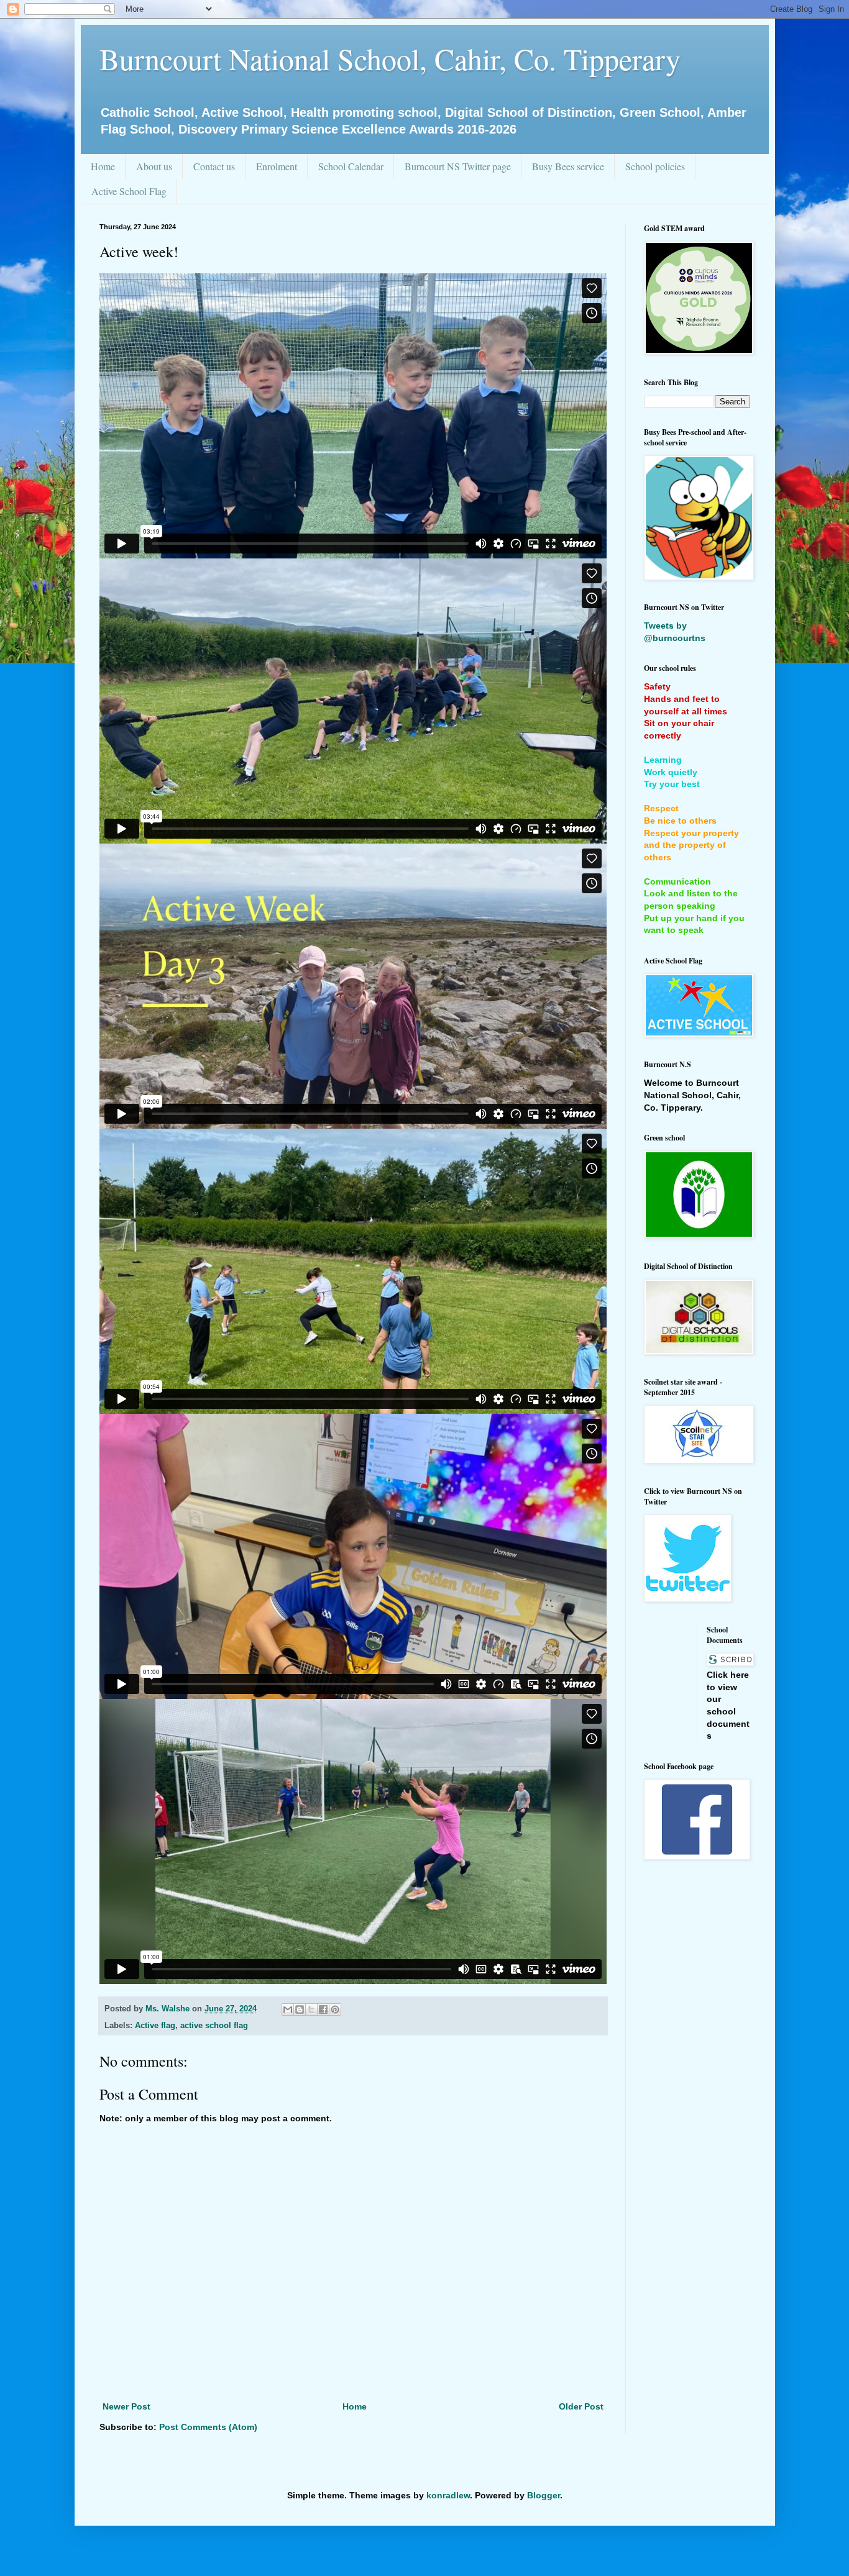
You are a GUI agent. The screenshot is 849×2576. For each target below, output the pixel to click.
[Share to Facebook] (323, 2009)
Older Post (581, 2406)
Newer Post (126, 2406)
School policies (655, 166)
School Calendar (351, 166)
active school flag (214, 2026)
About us (154, 166)
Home (103, 166)
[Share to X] (311, 2009)
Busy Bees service (568, 166)
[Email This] (288, 2009)
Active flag (155, 2026)
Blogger (544, 2495)
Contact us (214, 166)
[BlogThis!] (300, 2009)
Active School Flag (129, 191)
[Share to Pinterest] (335, 2009)
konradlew (448, 2495)
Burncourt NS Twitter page (458, 166)
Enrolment (277, 166)
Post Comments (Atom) (208, 2427)
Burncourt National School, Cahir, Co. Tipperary (390, 58)
